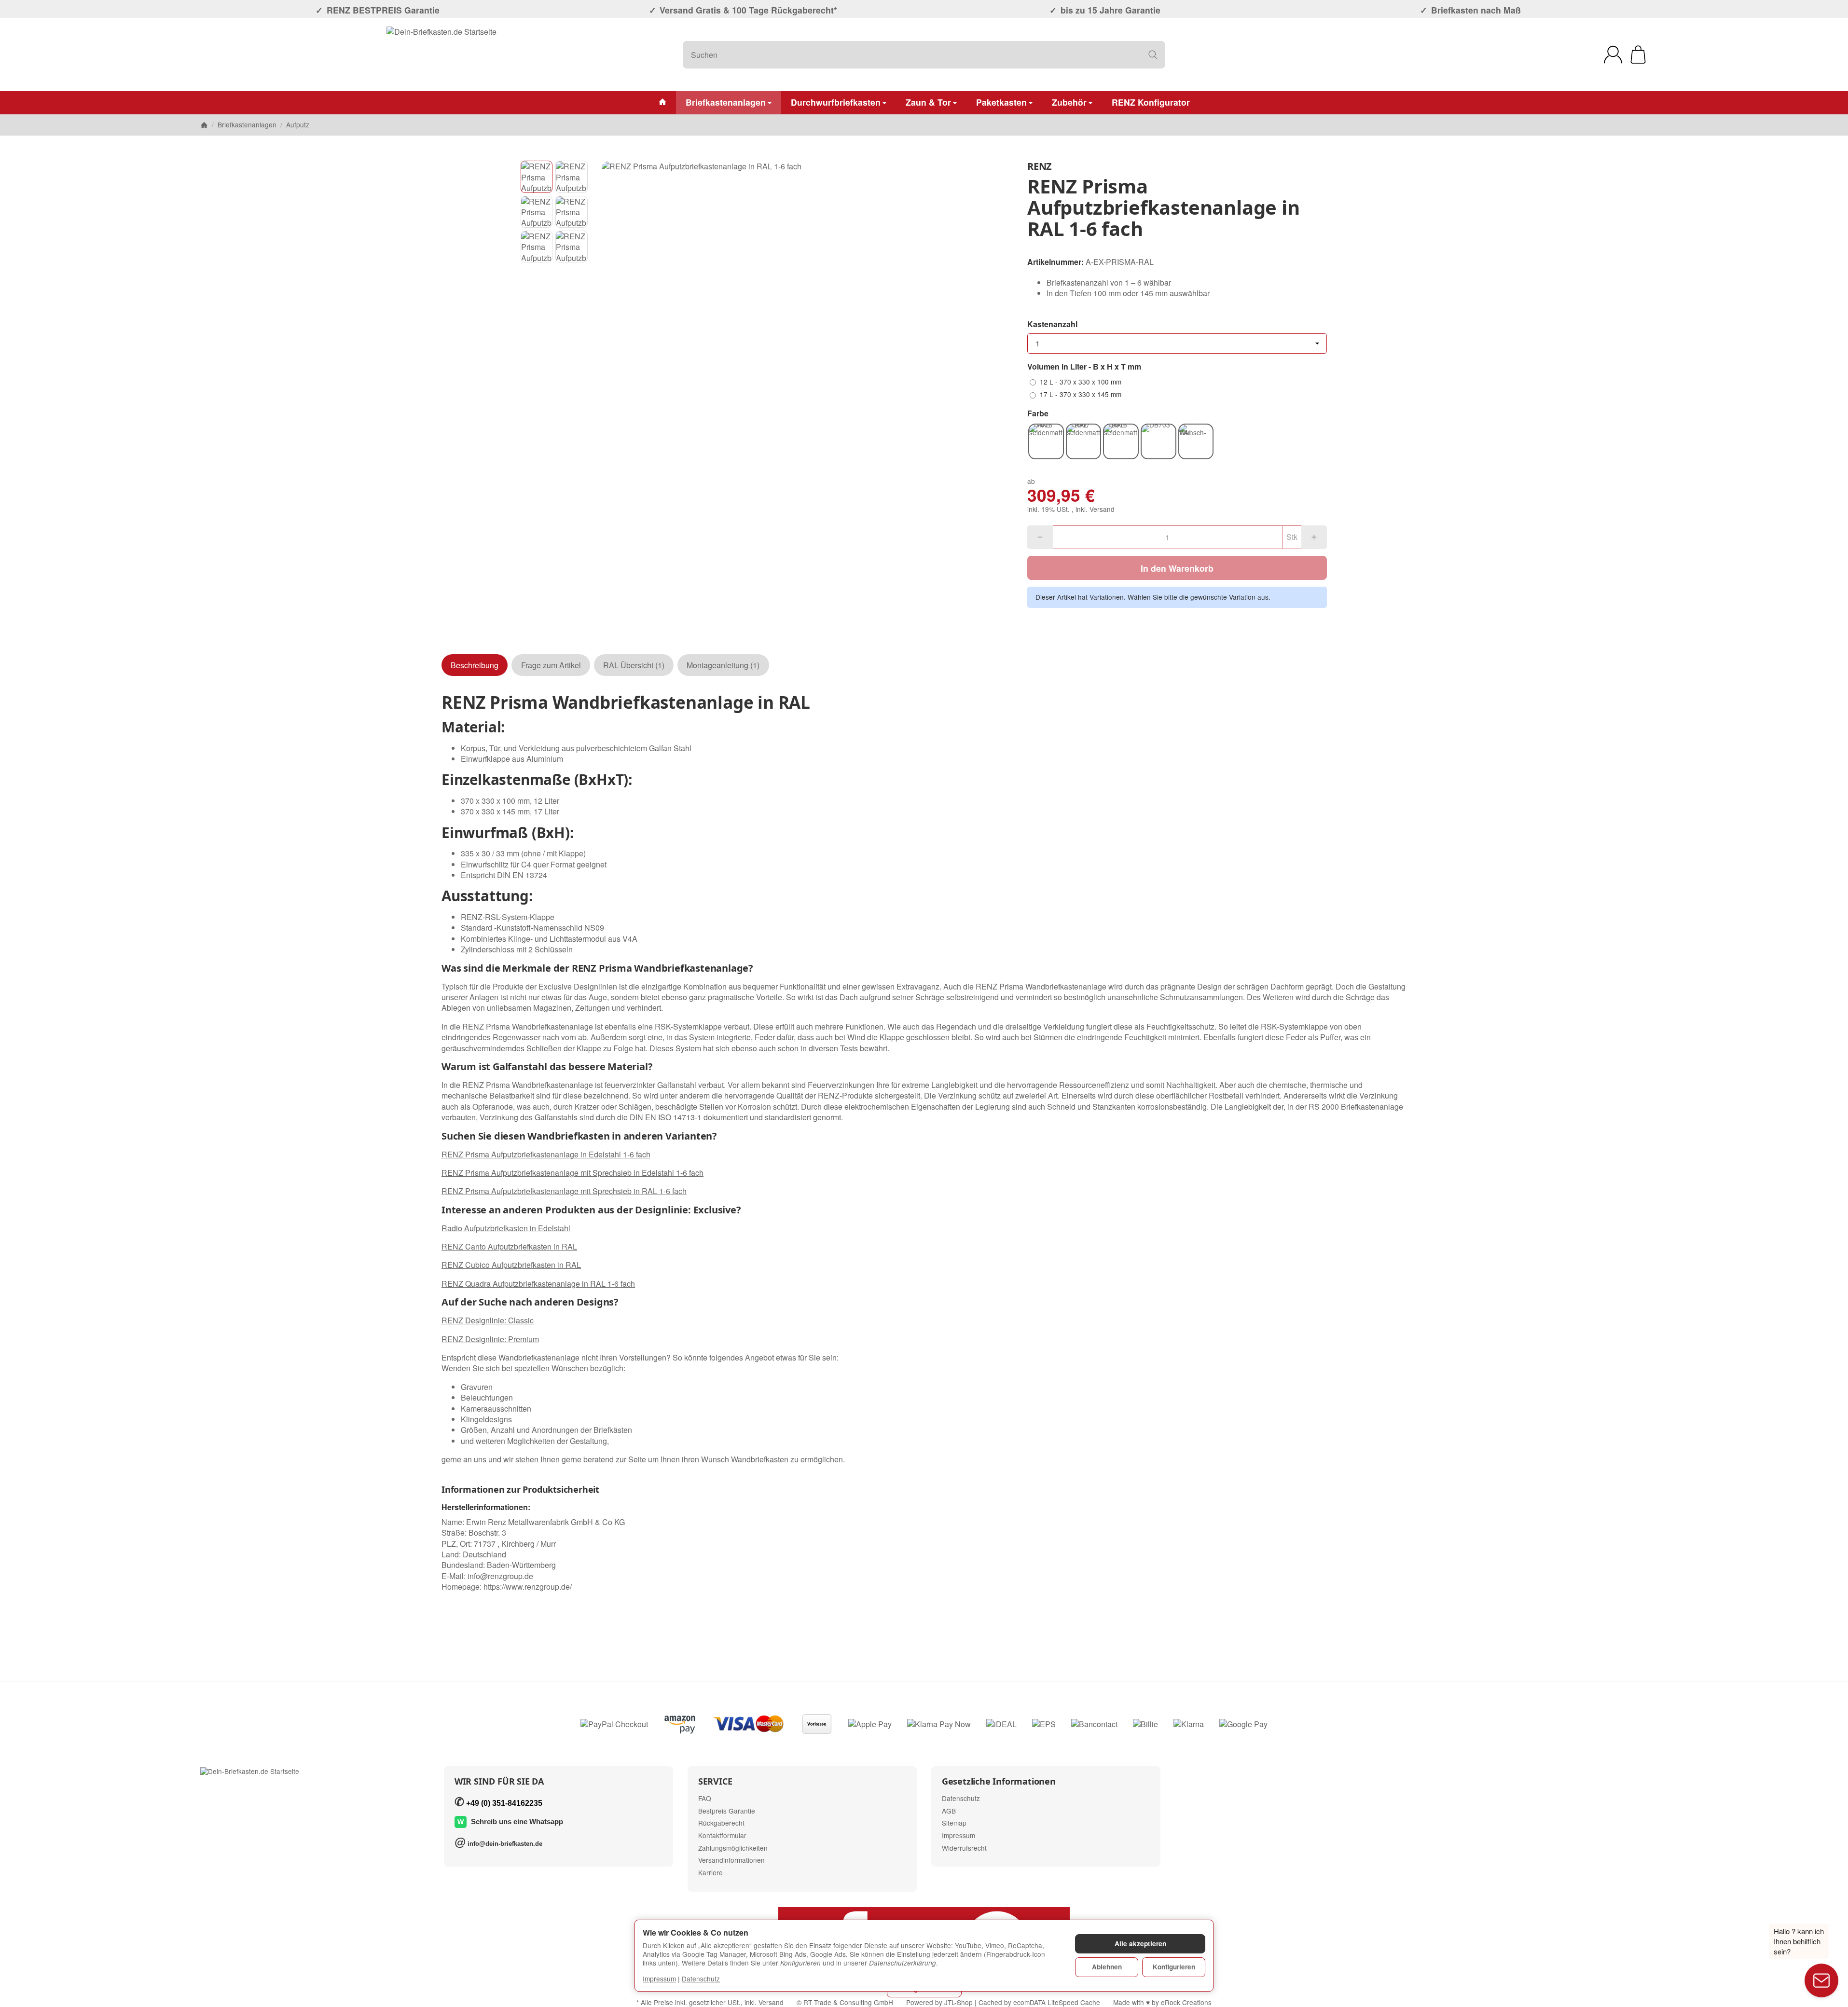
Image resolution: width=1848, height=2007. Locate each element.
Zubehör (1069, 102)
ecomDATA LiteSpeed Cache (1057, 2002)
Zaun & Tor (928, 102)
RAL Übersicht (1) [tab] (634, 665)
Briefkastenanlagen (726, 102)
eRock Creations (1186, 2002)
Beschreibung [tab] (475, 665)
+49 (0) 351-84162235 (504, 1803)
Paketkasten (1001, 102)
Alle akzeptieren (1140, 1944)
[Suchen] (1153, 55)
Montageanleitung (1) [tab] (723, 665)
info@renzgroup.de (500, 1576)
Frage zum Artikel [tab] (551, 665)
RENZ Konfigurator (1151, 102)
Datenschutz (701, 1979)
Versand (1102, 509)
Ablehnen (1107, 1967)
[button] (537, 177)
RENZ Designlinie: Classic (488, 1320)
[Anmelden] (1613, 55)
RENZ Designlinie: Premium (490, 1339)
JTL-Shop (958, 2002)
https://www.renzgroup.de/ (528, 1587)
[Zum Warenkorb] (1638, 55)
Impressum (659, 1979)
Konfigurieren (1174, 1967)
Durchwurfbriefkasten (836, 102)
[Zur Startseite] (441, 55)
